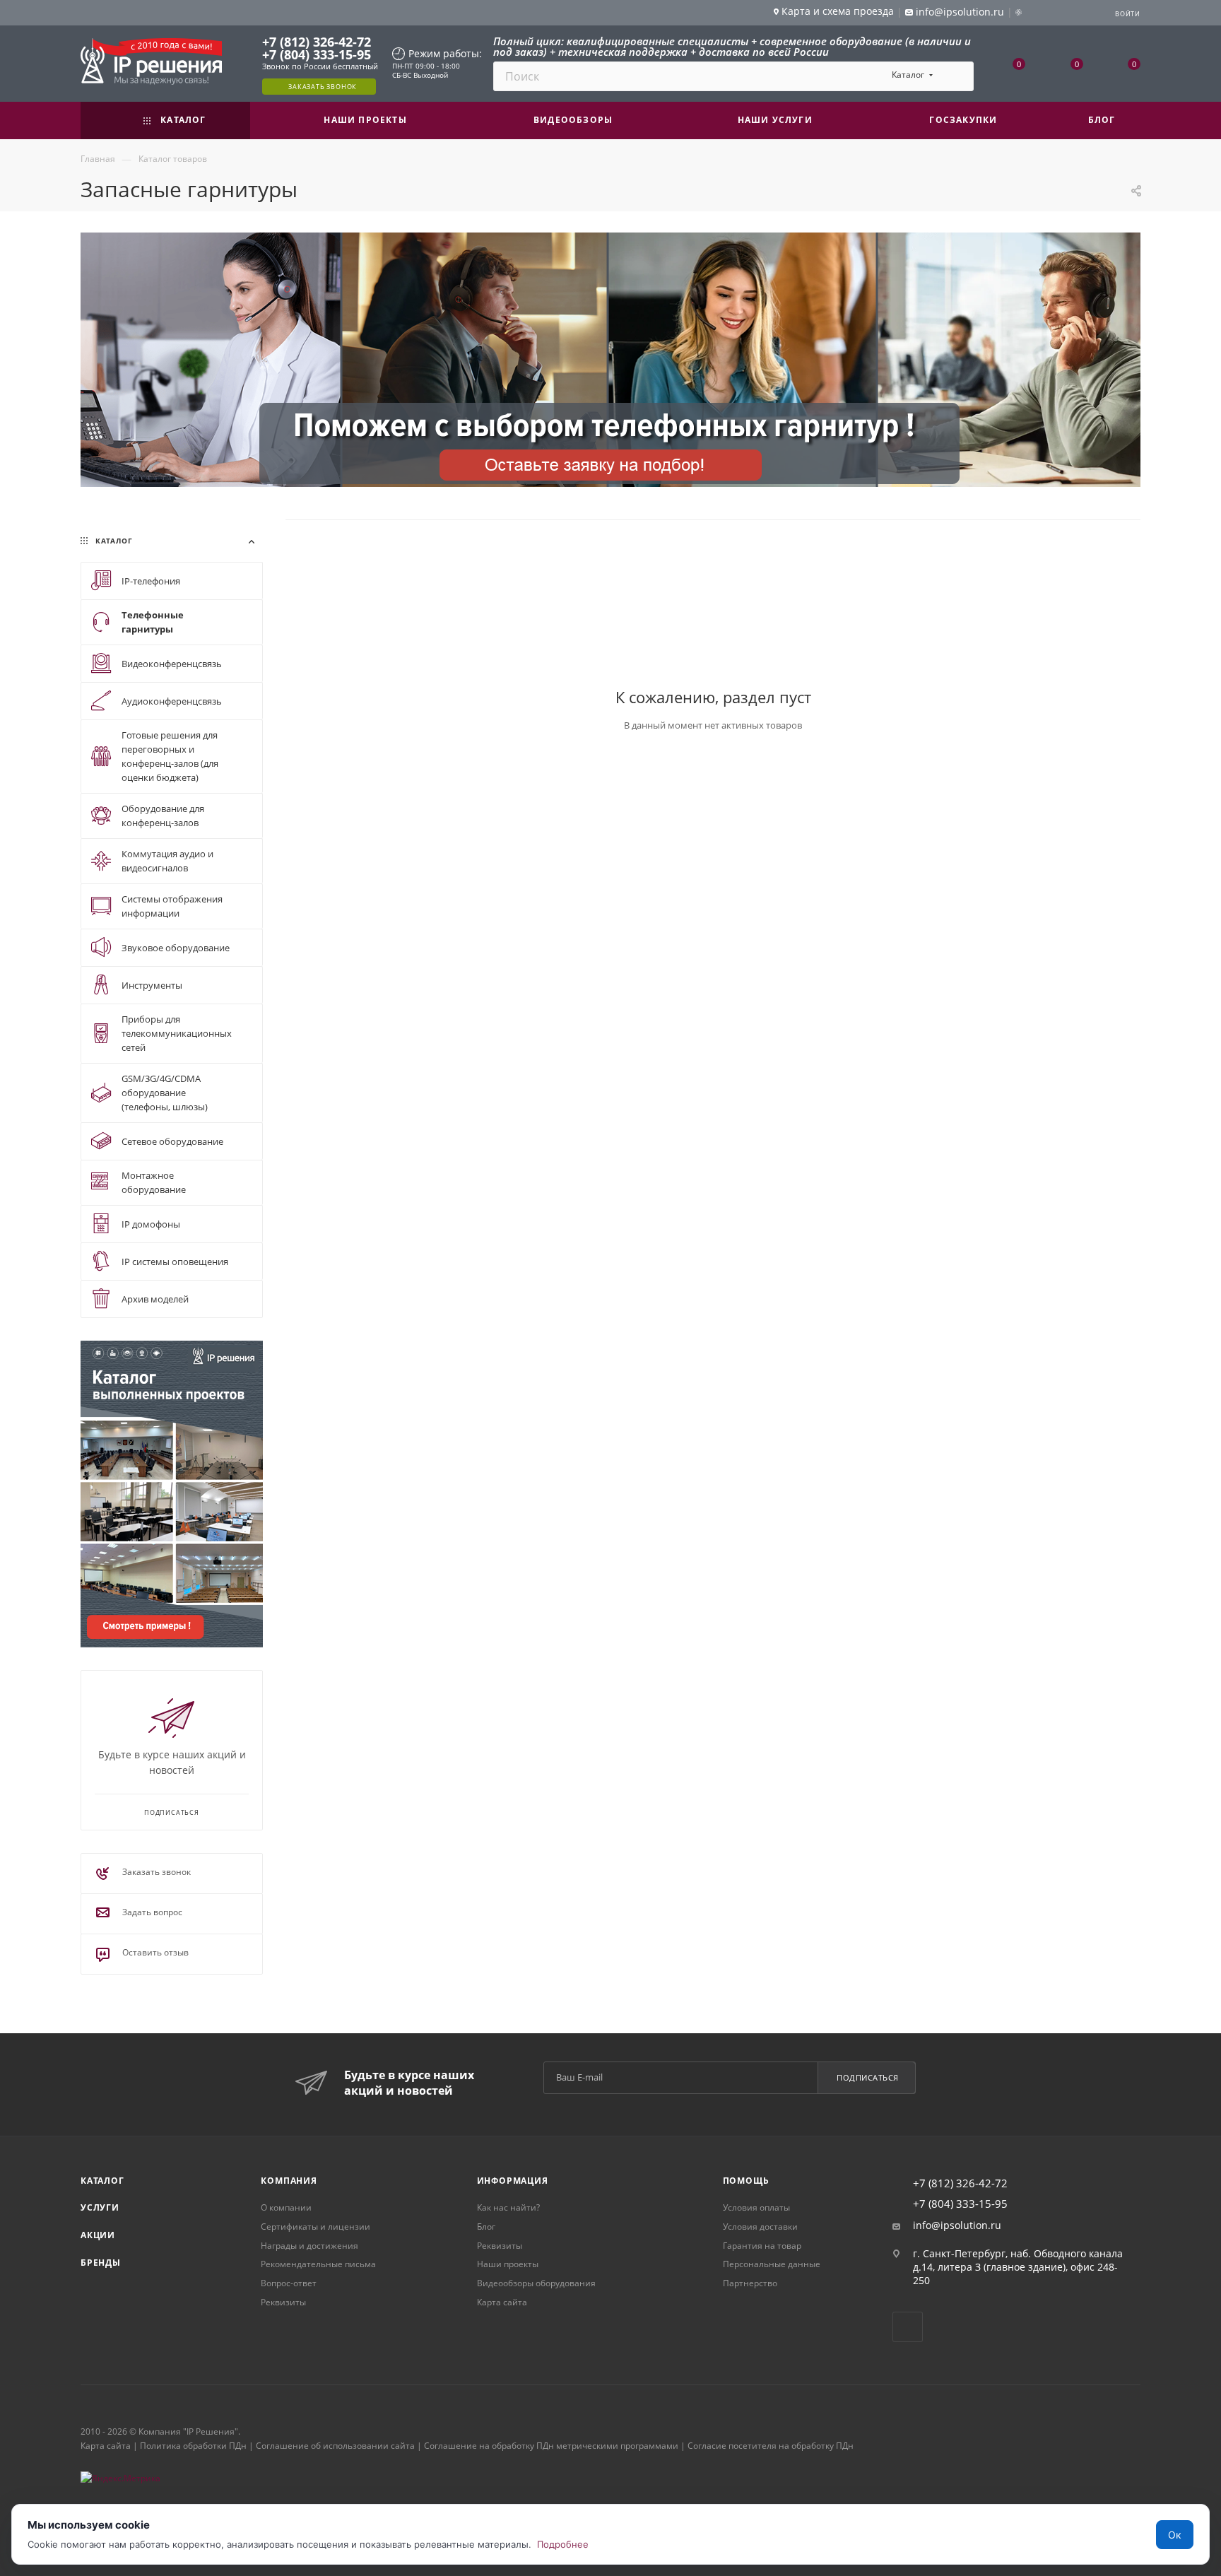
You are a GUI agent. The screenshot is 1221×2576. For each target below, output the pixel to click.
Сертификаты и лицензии (315, 2227)
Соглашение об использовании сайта (335, 2446)
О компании (286, 2207)
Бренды (101, 2263)
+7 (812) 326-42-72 (317, 42)
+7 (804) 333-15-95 (317, 54)
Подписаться (868, 2077)
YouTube (908, 2327)
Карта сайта (502, 2302)
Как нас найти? (508, 2207)
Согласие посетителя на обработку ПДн (771, 2446)
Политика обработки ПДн (193, 2446)
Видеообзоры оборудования (536, 2283)
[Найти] (956, 76)
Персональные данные (772, 2264)
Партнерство (750, 2283)
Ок (1175, 2535)
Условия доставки (760, 2227)
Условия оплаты (756, 2207)
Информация (513, 2181)
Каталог (102, 2181)
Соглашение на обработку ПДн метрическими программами (551, 2446)
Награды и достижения (309, 2246)
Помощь (746, 2181)
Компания (289, 2181)
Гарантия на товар (762, 2246)
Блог (486, 2227)
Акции (98, 2235)
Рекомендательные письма (318, 2264)
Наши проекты (508, 2264)
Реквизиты (283, 2302)
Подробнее (563, 2544)
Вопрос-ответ (289, 2283)
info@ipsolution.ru (957, 2225)
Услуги (100, 2207)
